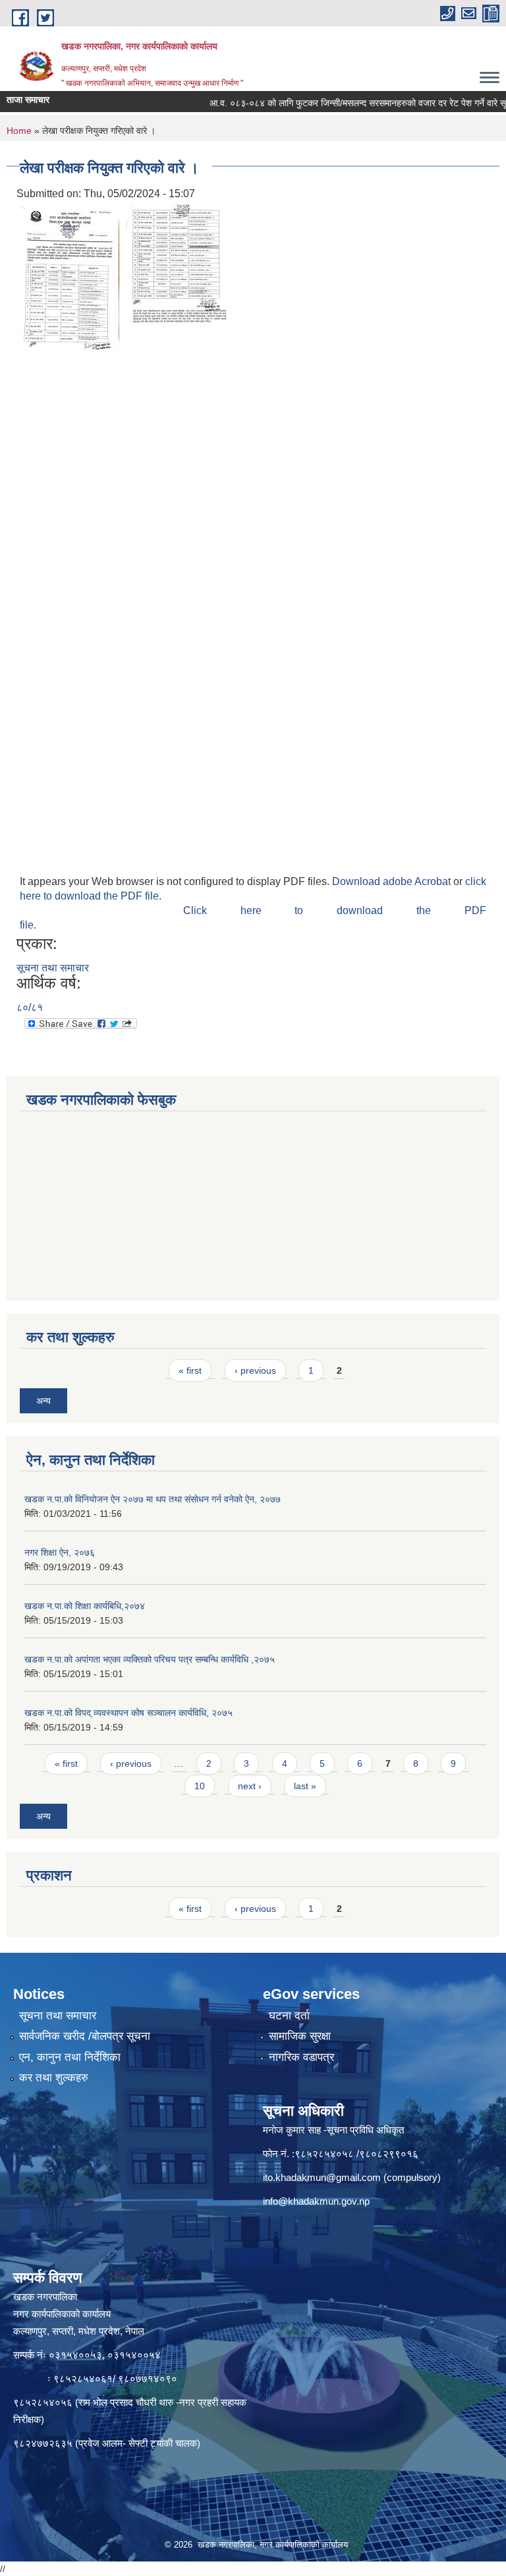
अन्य (43, 1401)
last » (305, 1786)
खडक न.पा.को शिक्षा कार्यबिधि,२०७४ (85, 1606)
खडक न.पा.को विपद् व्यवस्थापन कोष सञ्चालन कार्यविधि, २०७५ (128, 1713)
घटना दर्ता (289, 2016)
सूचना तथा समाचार (53, 968)
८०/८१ (30, 1007)
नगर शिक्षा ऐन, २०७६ (60, 1552)
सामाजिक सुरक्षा (300, 2036)
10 (200, 1786)
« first (190, 1370)
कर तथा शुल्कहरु (54, 2078)
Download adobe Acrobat (393, 881)
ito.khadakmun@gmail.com (322, 2177)
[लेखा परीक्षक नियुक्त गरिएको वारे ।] (70, 276)
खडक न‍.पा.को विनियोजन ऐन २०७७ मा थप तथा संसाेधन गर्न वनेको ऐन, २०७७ (153, 1499)
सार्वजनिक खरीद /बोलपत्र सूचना (85, 2036)
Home (19, 131)
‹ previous (255, 1370)
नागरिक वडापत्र (301, 2057)
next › (250, 1786)
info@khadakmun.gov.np (316, 2201)
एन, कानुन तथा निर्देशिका (70, 2057)
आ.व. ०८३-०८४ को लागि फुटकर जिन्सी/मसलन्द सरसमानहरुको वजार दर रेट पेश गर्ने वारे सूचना (340, 103)
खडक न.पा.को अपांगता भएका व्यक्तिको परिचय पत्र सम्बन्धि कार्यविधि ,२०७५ (150, 1659)
